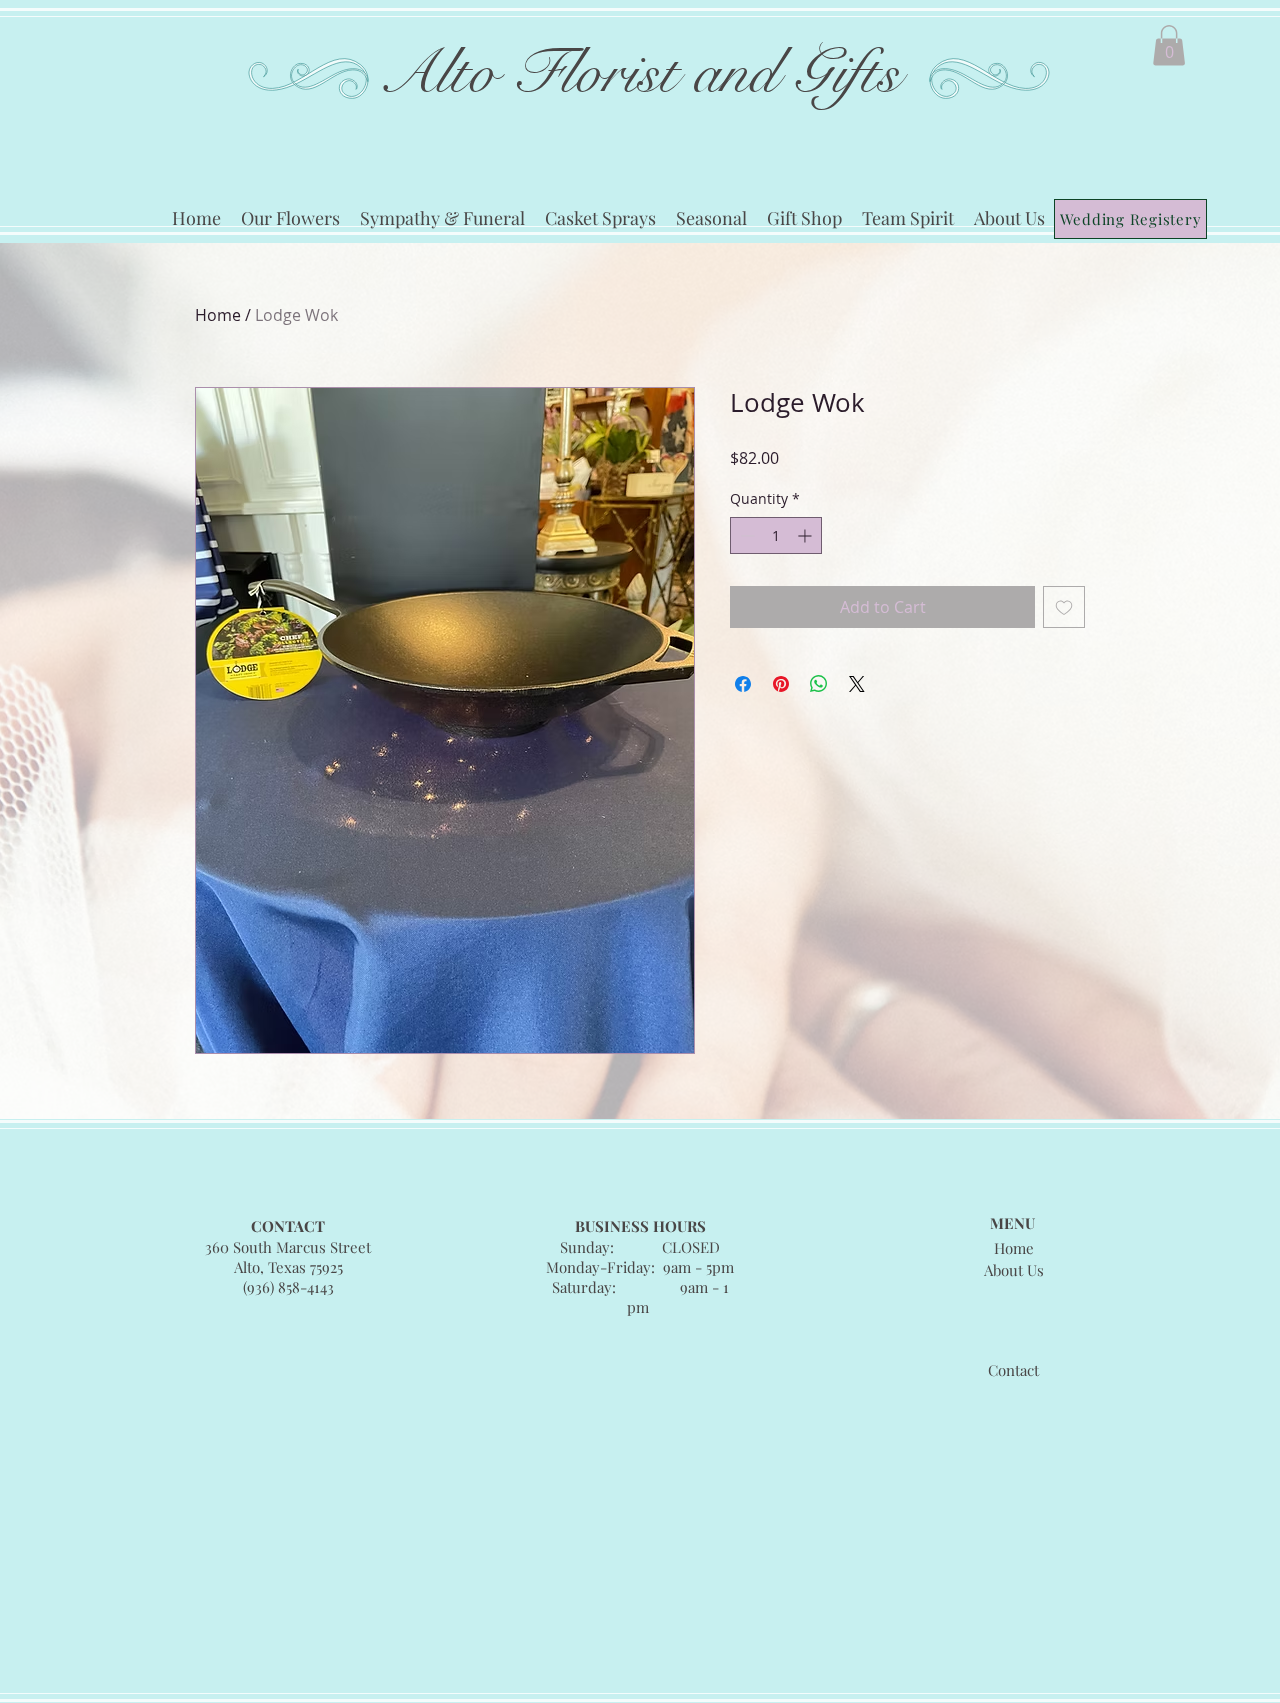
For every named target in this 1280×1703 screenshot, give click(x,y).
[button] (1169, 45)
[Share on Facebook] (743, 684)
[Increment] (806, 535)
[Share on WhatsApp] (819, 684)
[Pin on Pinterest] (781, 684)
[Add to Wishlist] (1064, 607)
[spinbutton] (776, 535)
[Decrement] (745, 535)
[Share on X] (857, 684)
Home (218, 315)
